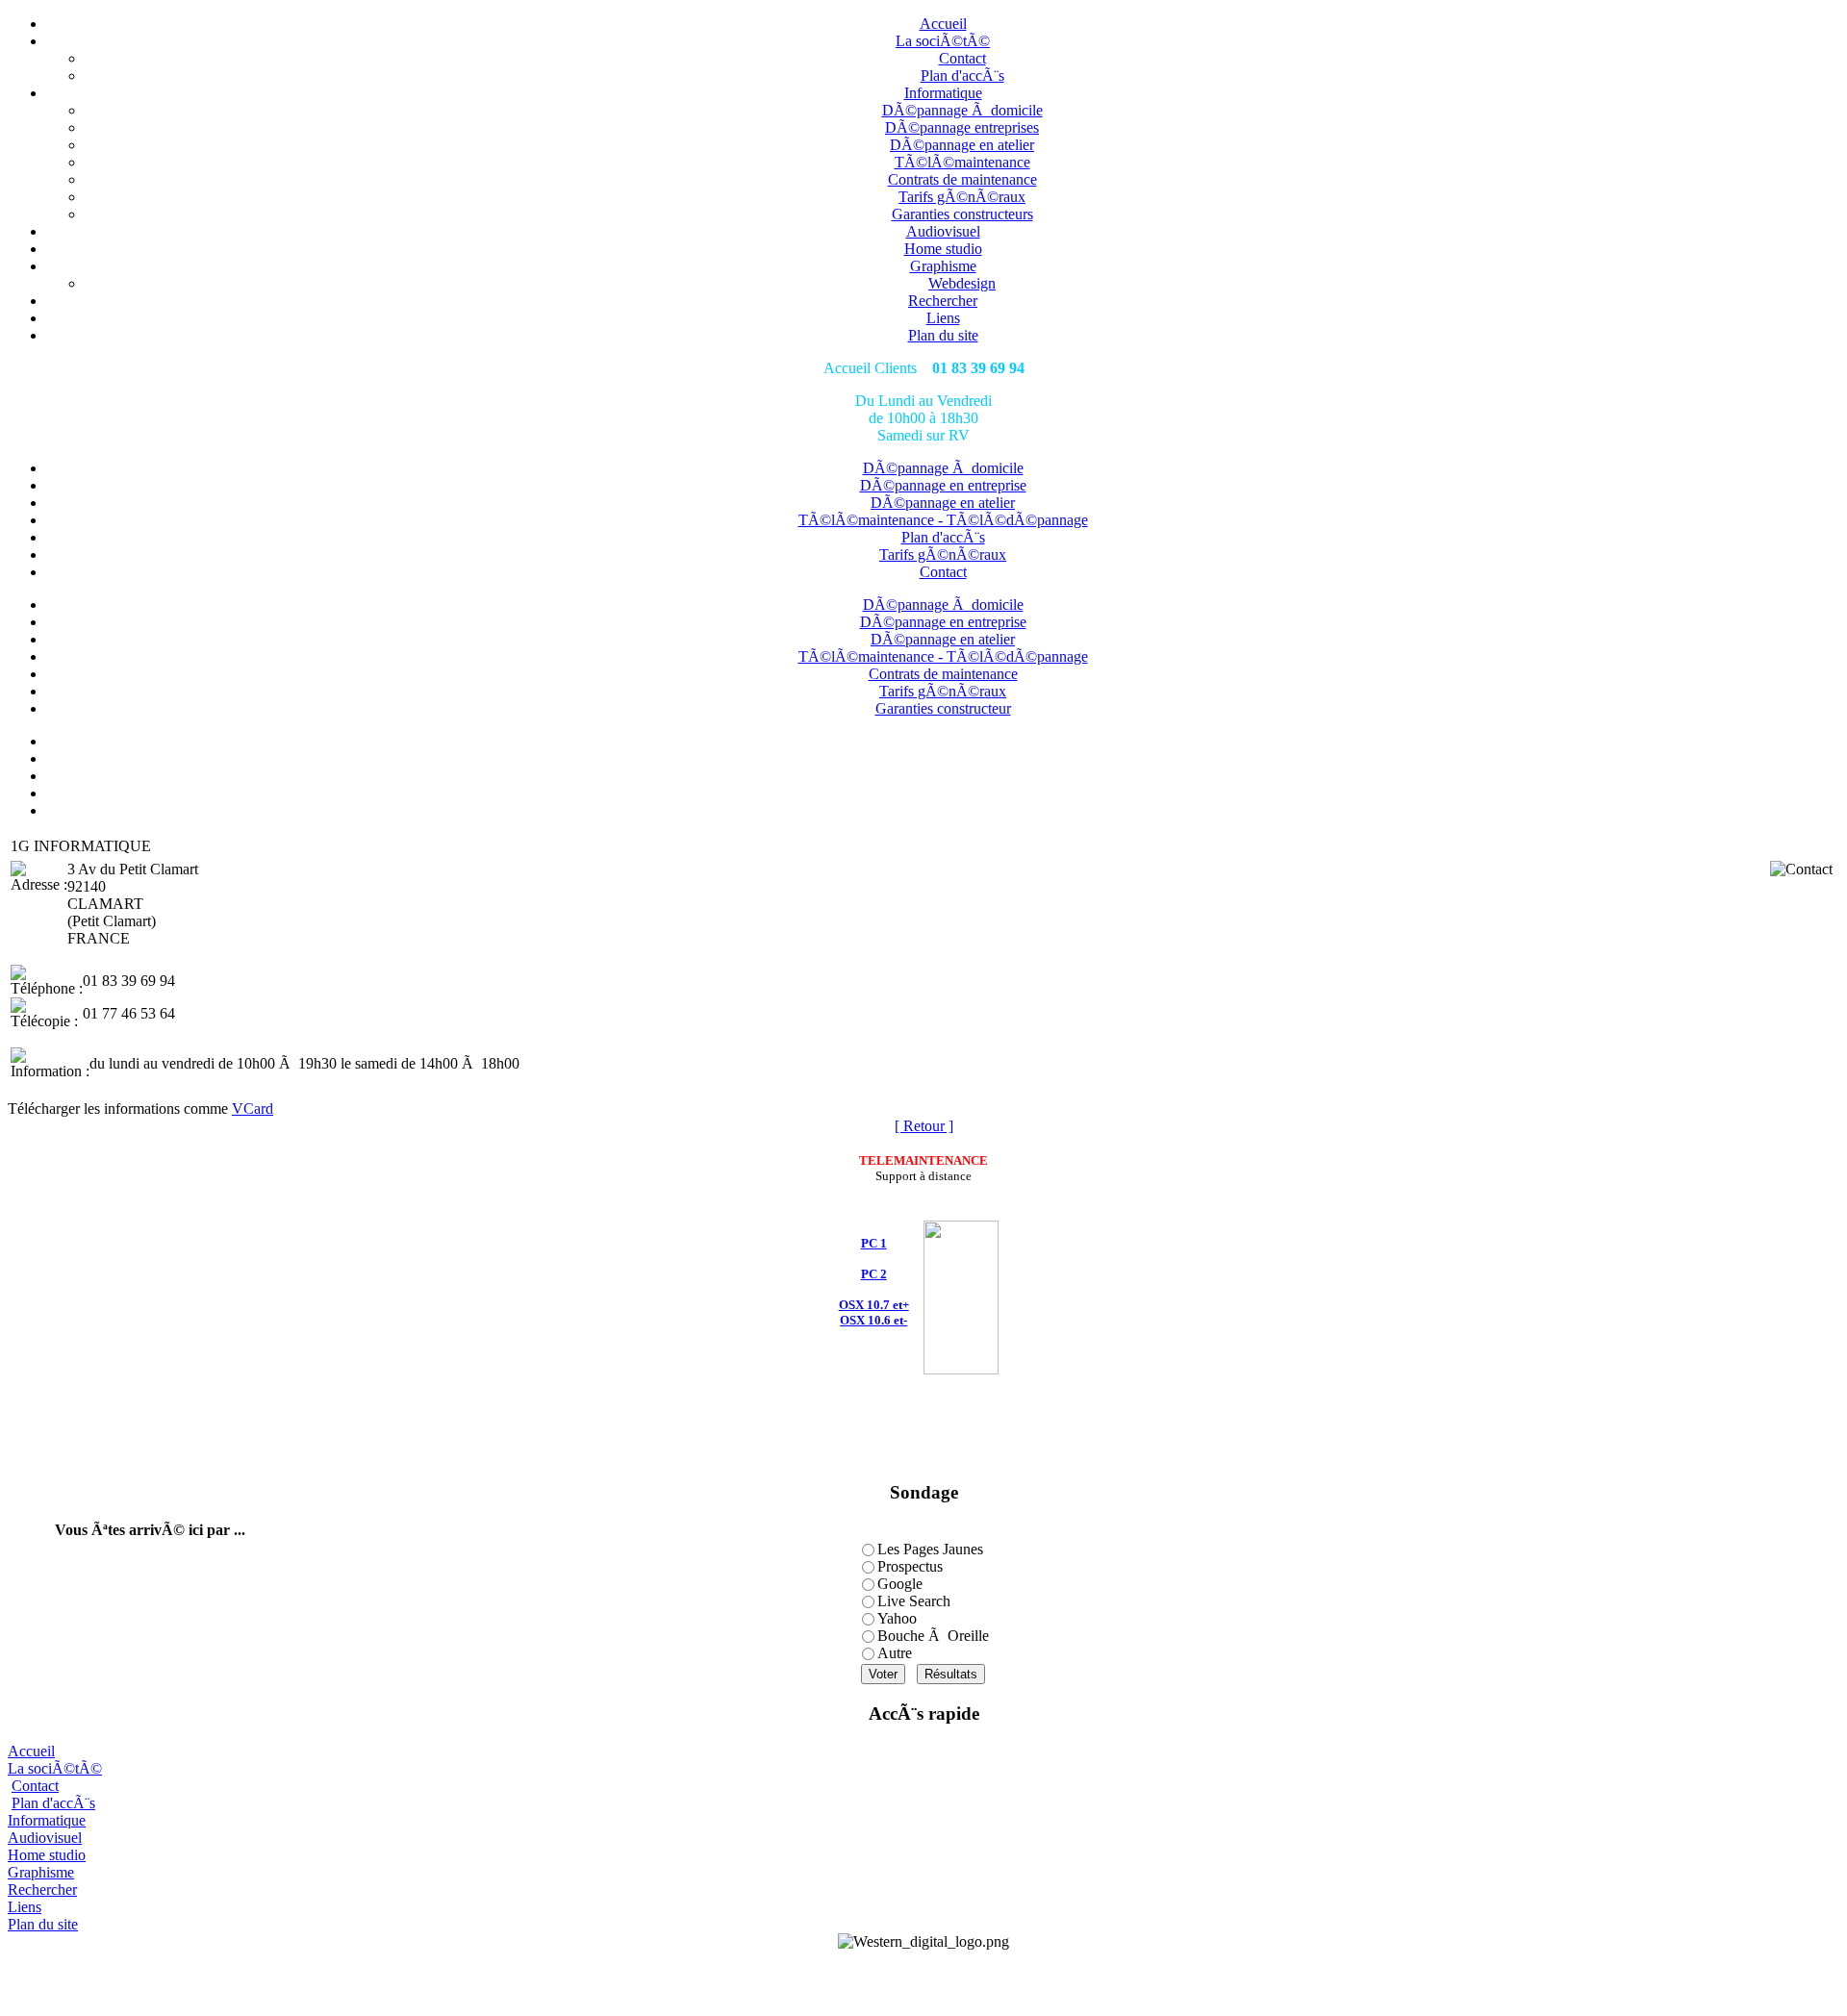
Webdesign (962, 283)
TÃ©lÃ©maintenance (962, 162)
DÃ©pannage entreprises (962, 127)
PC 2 (874, 1274)
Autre (895, 1653)
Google (900, 1584)
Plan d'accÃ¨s (962, 76)
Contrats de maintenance (962, 179)
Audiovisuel (943, 231)
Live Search (914, 1601)
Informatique (943, 93)
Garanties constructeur (943, 708)
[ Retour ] (924, 1126)
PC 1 (874, 1243)
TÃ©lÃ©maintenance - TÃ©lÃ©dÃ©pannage (943, 520)
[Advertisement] (923, 1979)
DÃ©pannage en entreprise (943, 485)
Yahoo (897, 1618)
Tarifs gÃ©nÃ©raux (962, 197)
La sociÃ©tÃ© (943, 41)
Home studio (943, 249)
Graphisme (943, 266)
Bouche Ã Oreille (933, 1636)
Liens (943, 318)
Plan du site (943, 335)
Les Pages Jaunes (930, 1549)
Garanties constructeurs (962, 214)
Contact (962, 58)
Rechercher (943, 301)
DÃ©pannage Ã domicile (962, 110)
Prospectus (910, 1566)
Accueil (943, 24)
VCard (253, 1109)
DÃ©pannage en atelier (962, 145)
